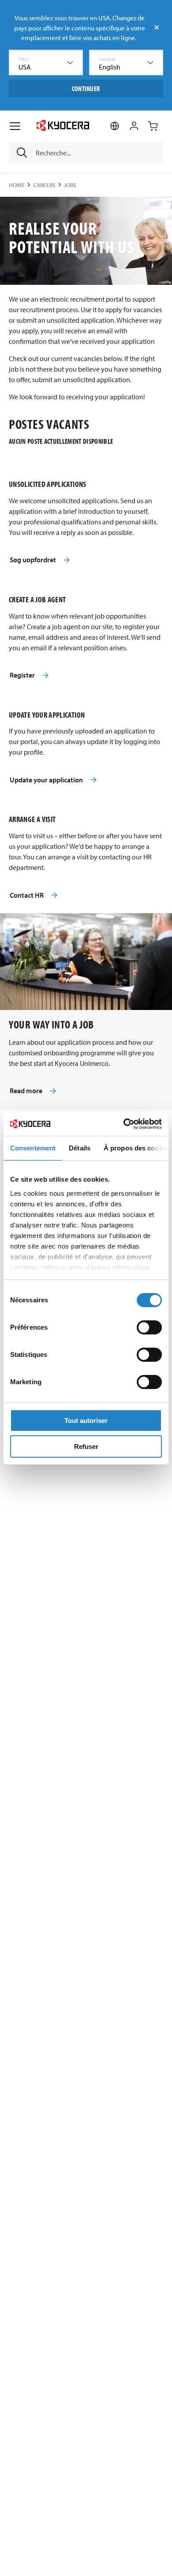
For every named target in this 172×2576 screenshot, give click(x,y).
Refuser (86, 1446)
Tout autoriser (86, 1421)
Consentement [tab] (33, 1148)
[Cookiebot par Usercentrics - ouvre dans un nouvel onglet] (124, 1124)
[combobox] (46, 63)
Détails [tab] (80, 1148)
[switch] (149, 1327)
